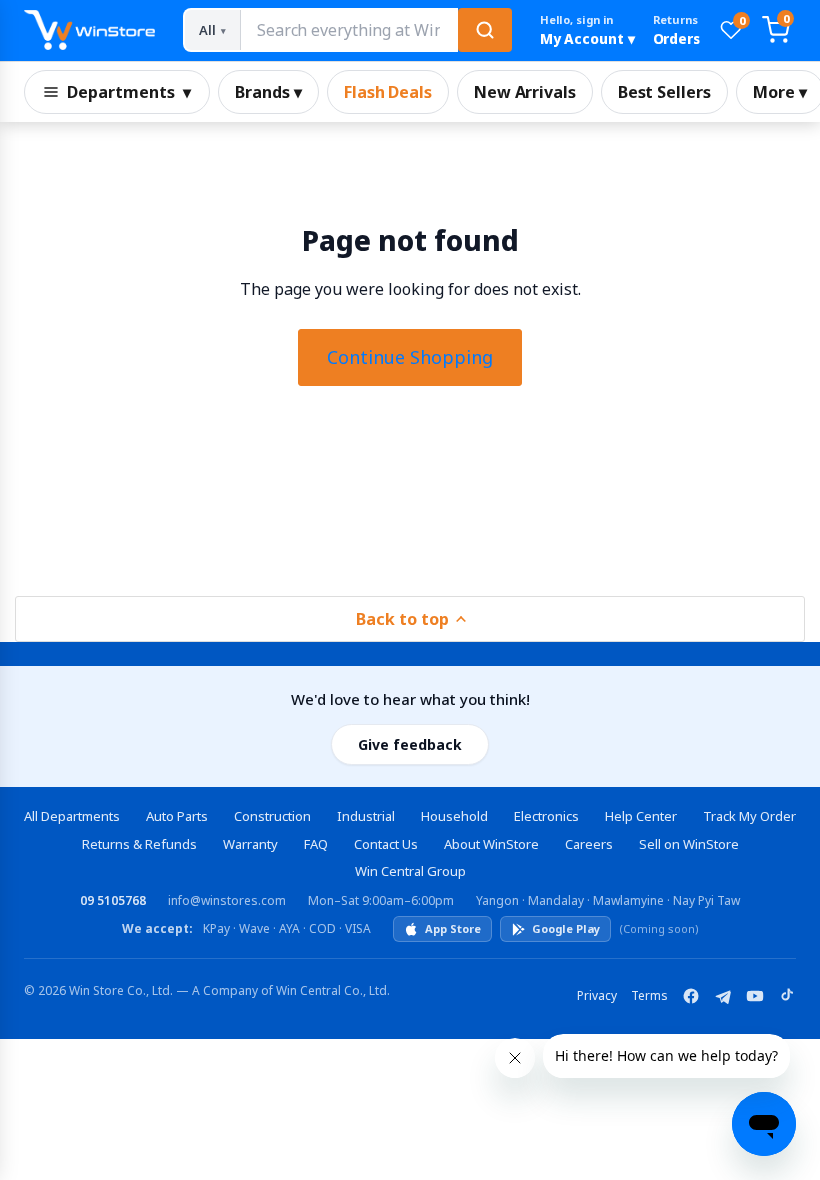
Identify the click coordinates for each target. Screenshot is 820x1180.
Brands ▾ (268, 92)
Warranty (250, 844)
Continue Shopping (410, 357)
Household (454, 816)
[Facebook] (691, 996)
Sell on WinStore (689, 844)
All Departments (72, 816)
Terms (649, 995)
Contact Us (386, 844)
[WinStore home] (89, 30)
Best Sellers (664, 92)
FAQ (316, 844)
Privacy (597, 995)
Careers (589, 844)
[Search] (485, 30)
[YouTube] (755, 996)
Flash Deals (388, 92)
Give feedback (410, 744)
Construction (272, 816)
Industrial (366, 816)
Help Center (641, 816)
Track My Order (749, 816)
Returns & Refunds (139, 844)
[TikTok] (787, 996)
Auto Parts (177, 816)
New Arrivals (525, 92)
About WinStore (491, 844)
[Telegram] (723, 996)
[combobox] (348, 30)
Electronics (546, 816)
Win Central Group (410, 871)
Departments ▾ (129, 92)
